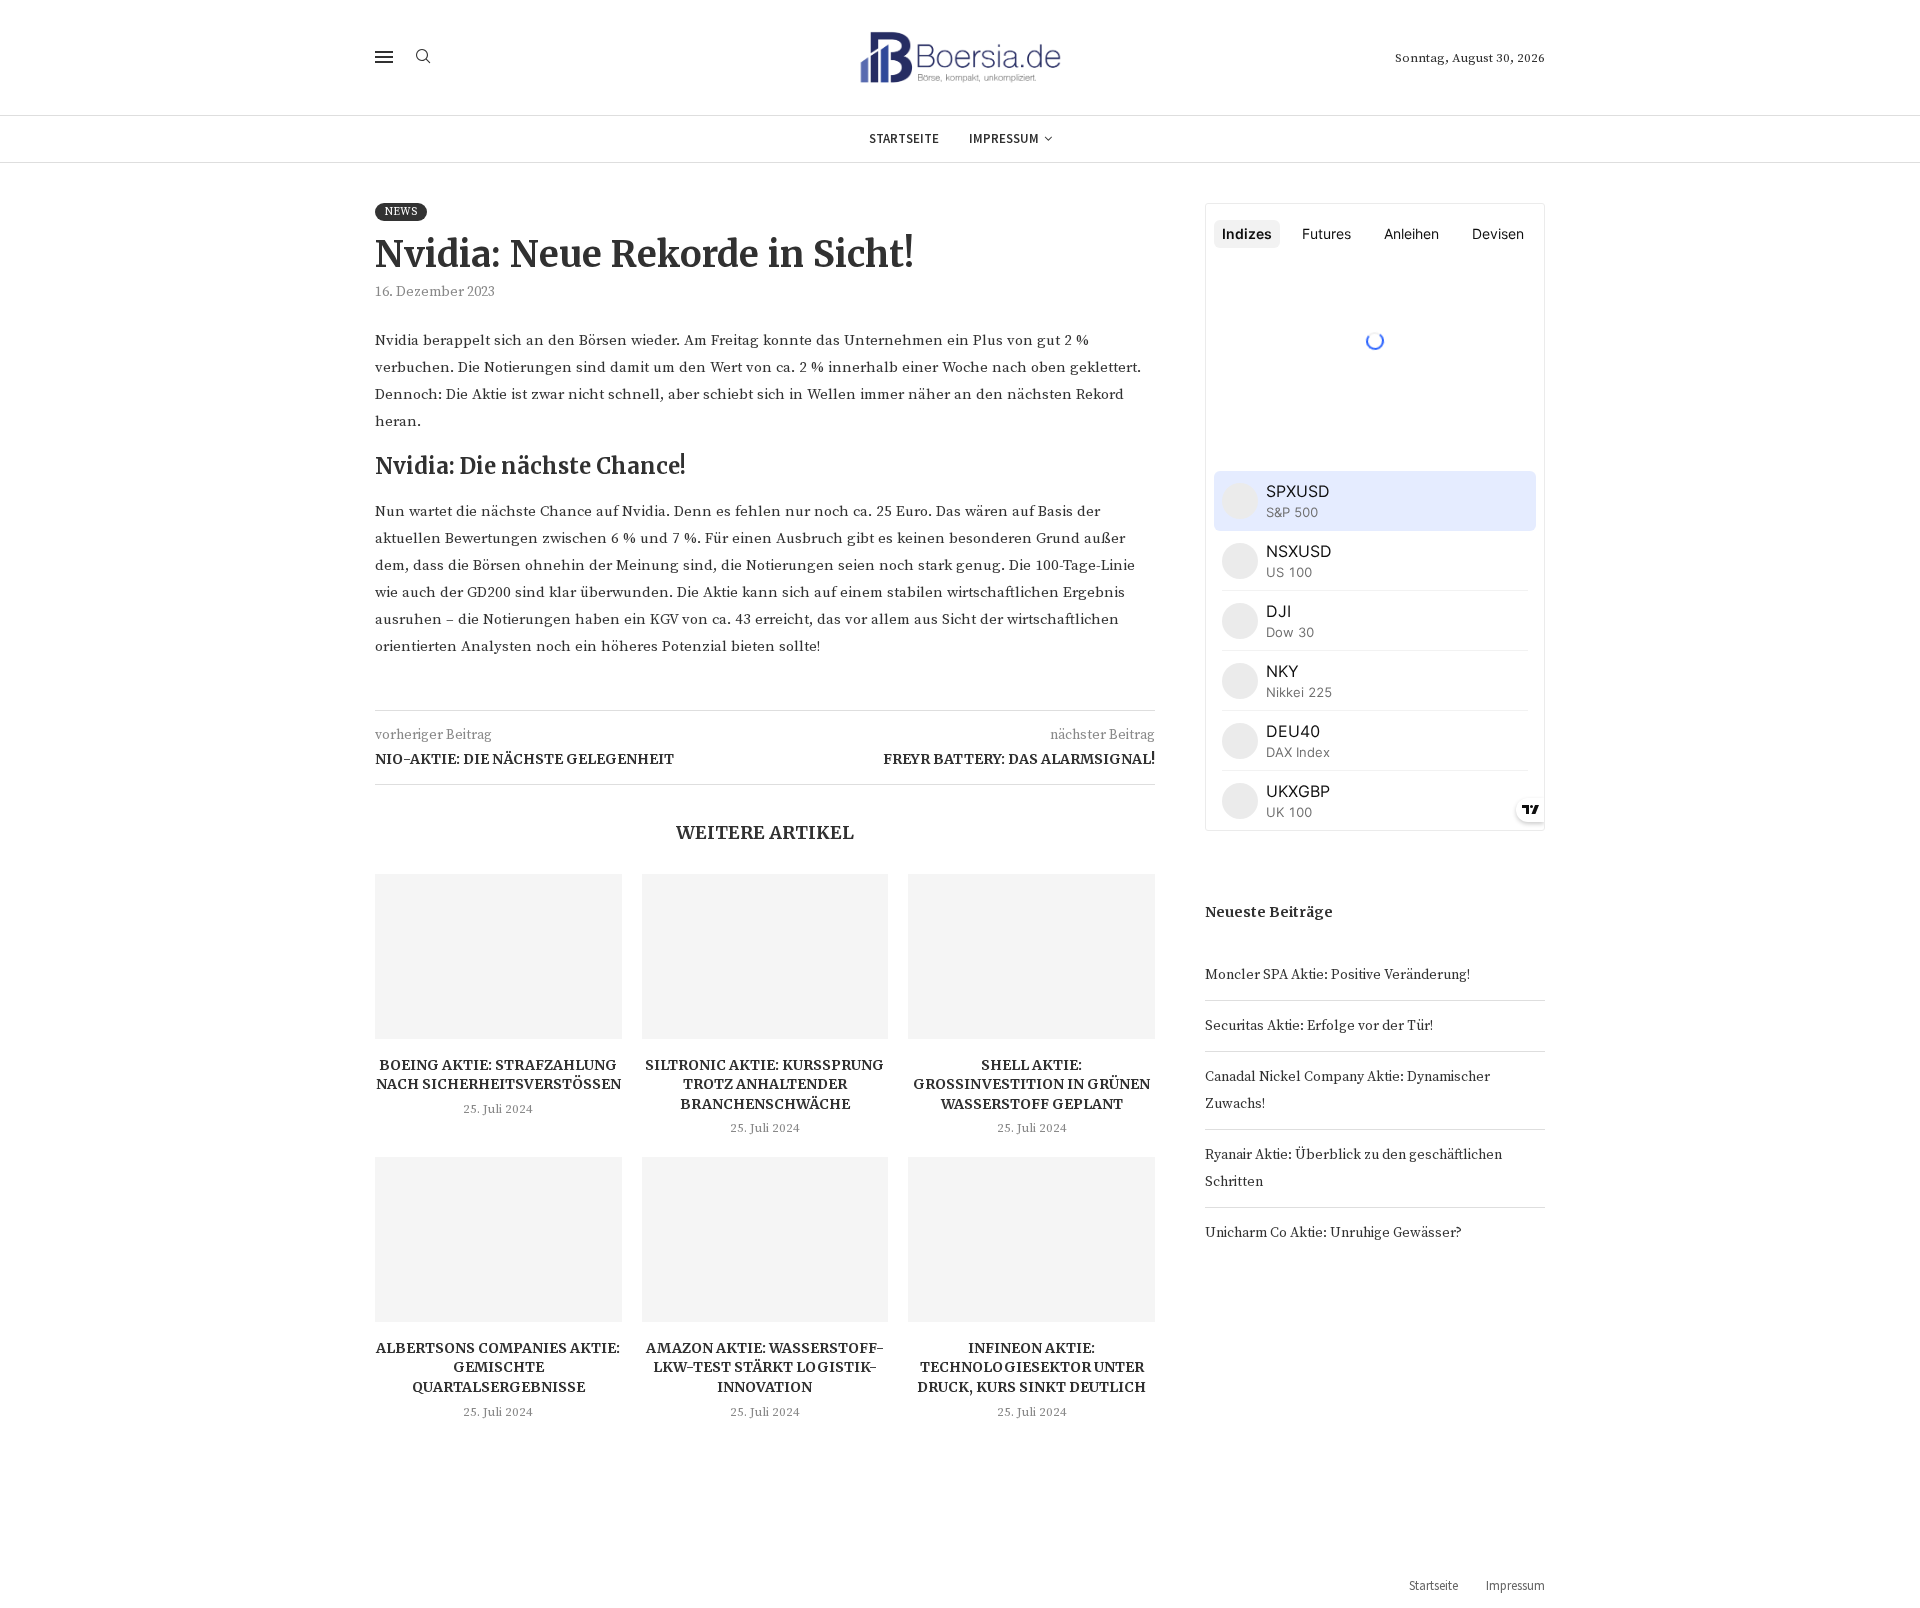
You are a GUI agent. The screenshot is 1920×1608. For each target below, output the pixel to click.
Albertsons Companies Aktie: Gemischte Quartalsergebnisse (498, 1367)
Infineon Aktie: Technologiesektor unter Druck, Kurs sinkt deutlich (1031, 1367)
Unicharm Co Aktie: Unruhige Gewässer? (1333, 1233)
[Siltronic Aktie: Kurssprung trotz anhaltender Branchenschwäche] (765, 956)
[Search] (423, 58)
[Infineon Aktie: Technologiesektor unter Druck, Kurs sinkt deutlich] (1031, 1239)
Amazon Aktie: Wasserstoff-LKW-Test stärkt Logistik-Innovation (765, 1367)
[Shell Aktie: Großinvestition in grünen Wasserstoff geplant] (1031, 956)
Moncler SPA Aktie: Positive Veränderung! (1337, 975)
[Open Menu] (384, 57)
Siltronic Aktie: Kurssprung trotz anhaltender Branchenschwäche (764, 1084)
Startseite (904, 138)
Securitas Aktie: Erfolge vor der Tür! (1319, 1026)
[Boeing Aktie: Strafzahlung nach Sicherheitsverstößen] (498, 956)
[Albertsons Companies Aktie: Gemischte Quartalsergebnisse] (498, 1239)
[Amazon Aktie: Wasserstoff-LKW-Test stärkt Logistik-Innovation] (765, 1239)
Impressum (1004, 138)
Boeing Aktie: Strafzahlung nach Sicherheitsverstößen (498, 1075)
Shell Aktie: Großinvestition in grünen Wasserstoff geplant (1031, 1084)
